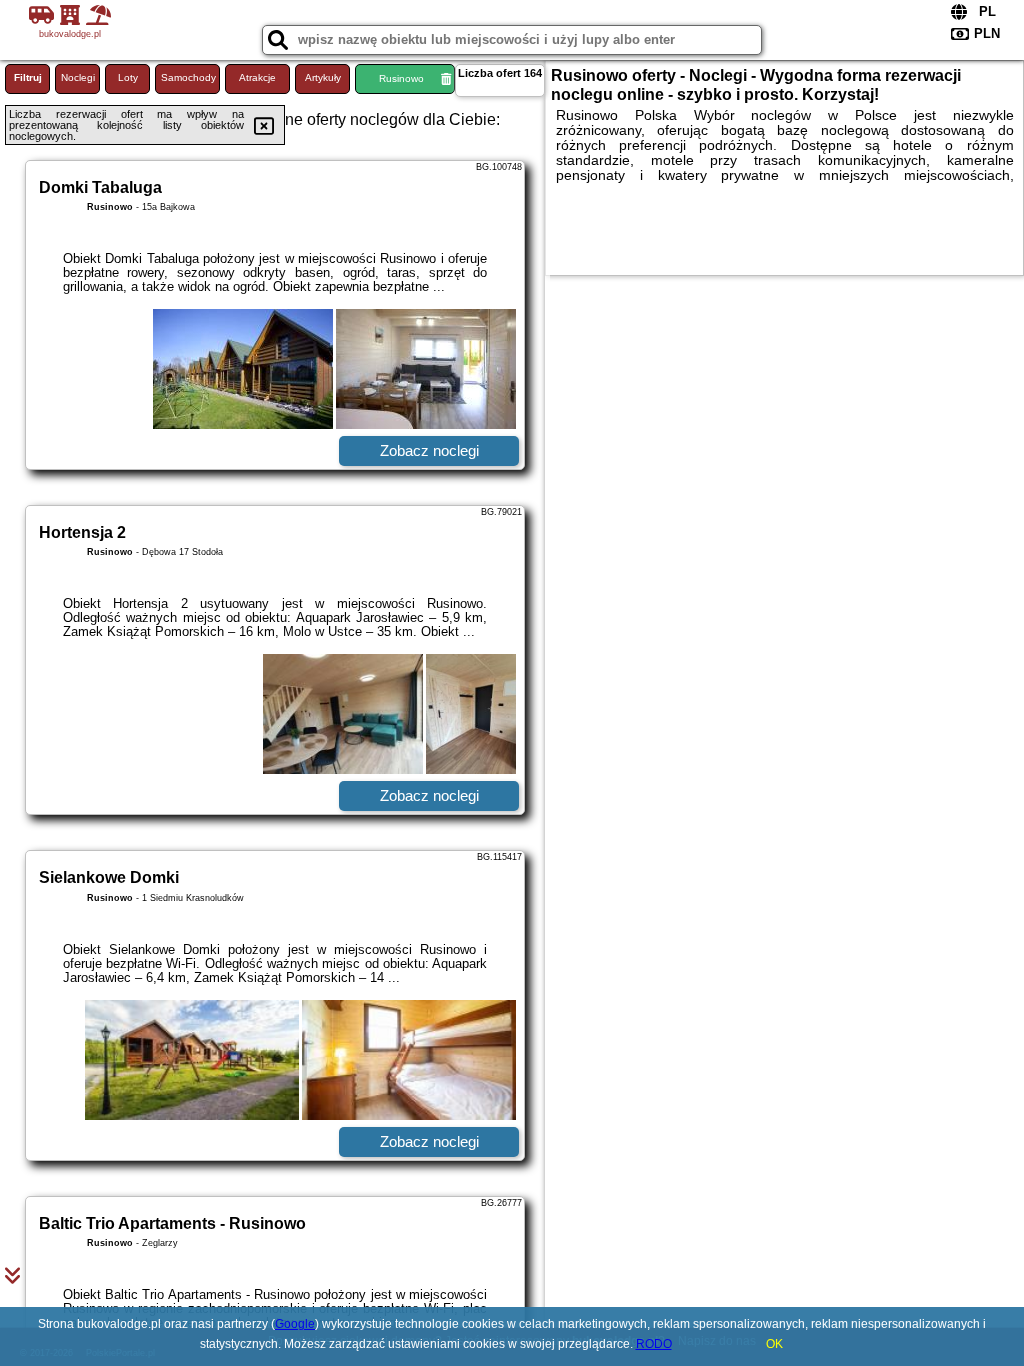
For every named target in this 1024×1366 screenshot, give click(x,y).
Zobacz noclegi (429, 450)
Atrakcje (257, 77)
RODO (654, 1344)
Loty (128, 77)
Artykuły (323, 77)
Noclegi (78, 77)
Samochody (188, 77)
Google (295, 1324)
